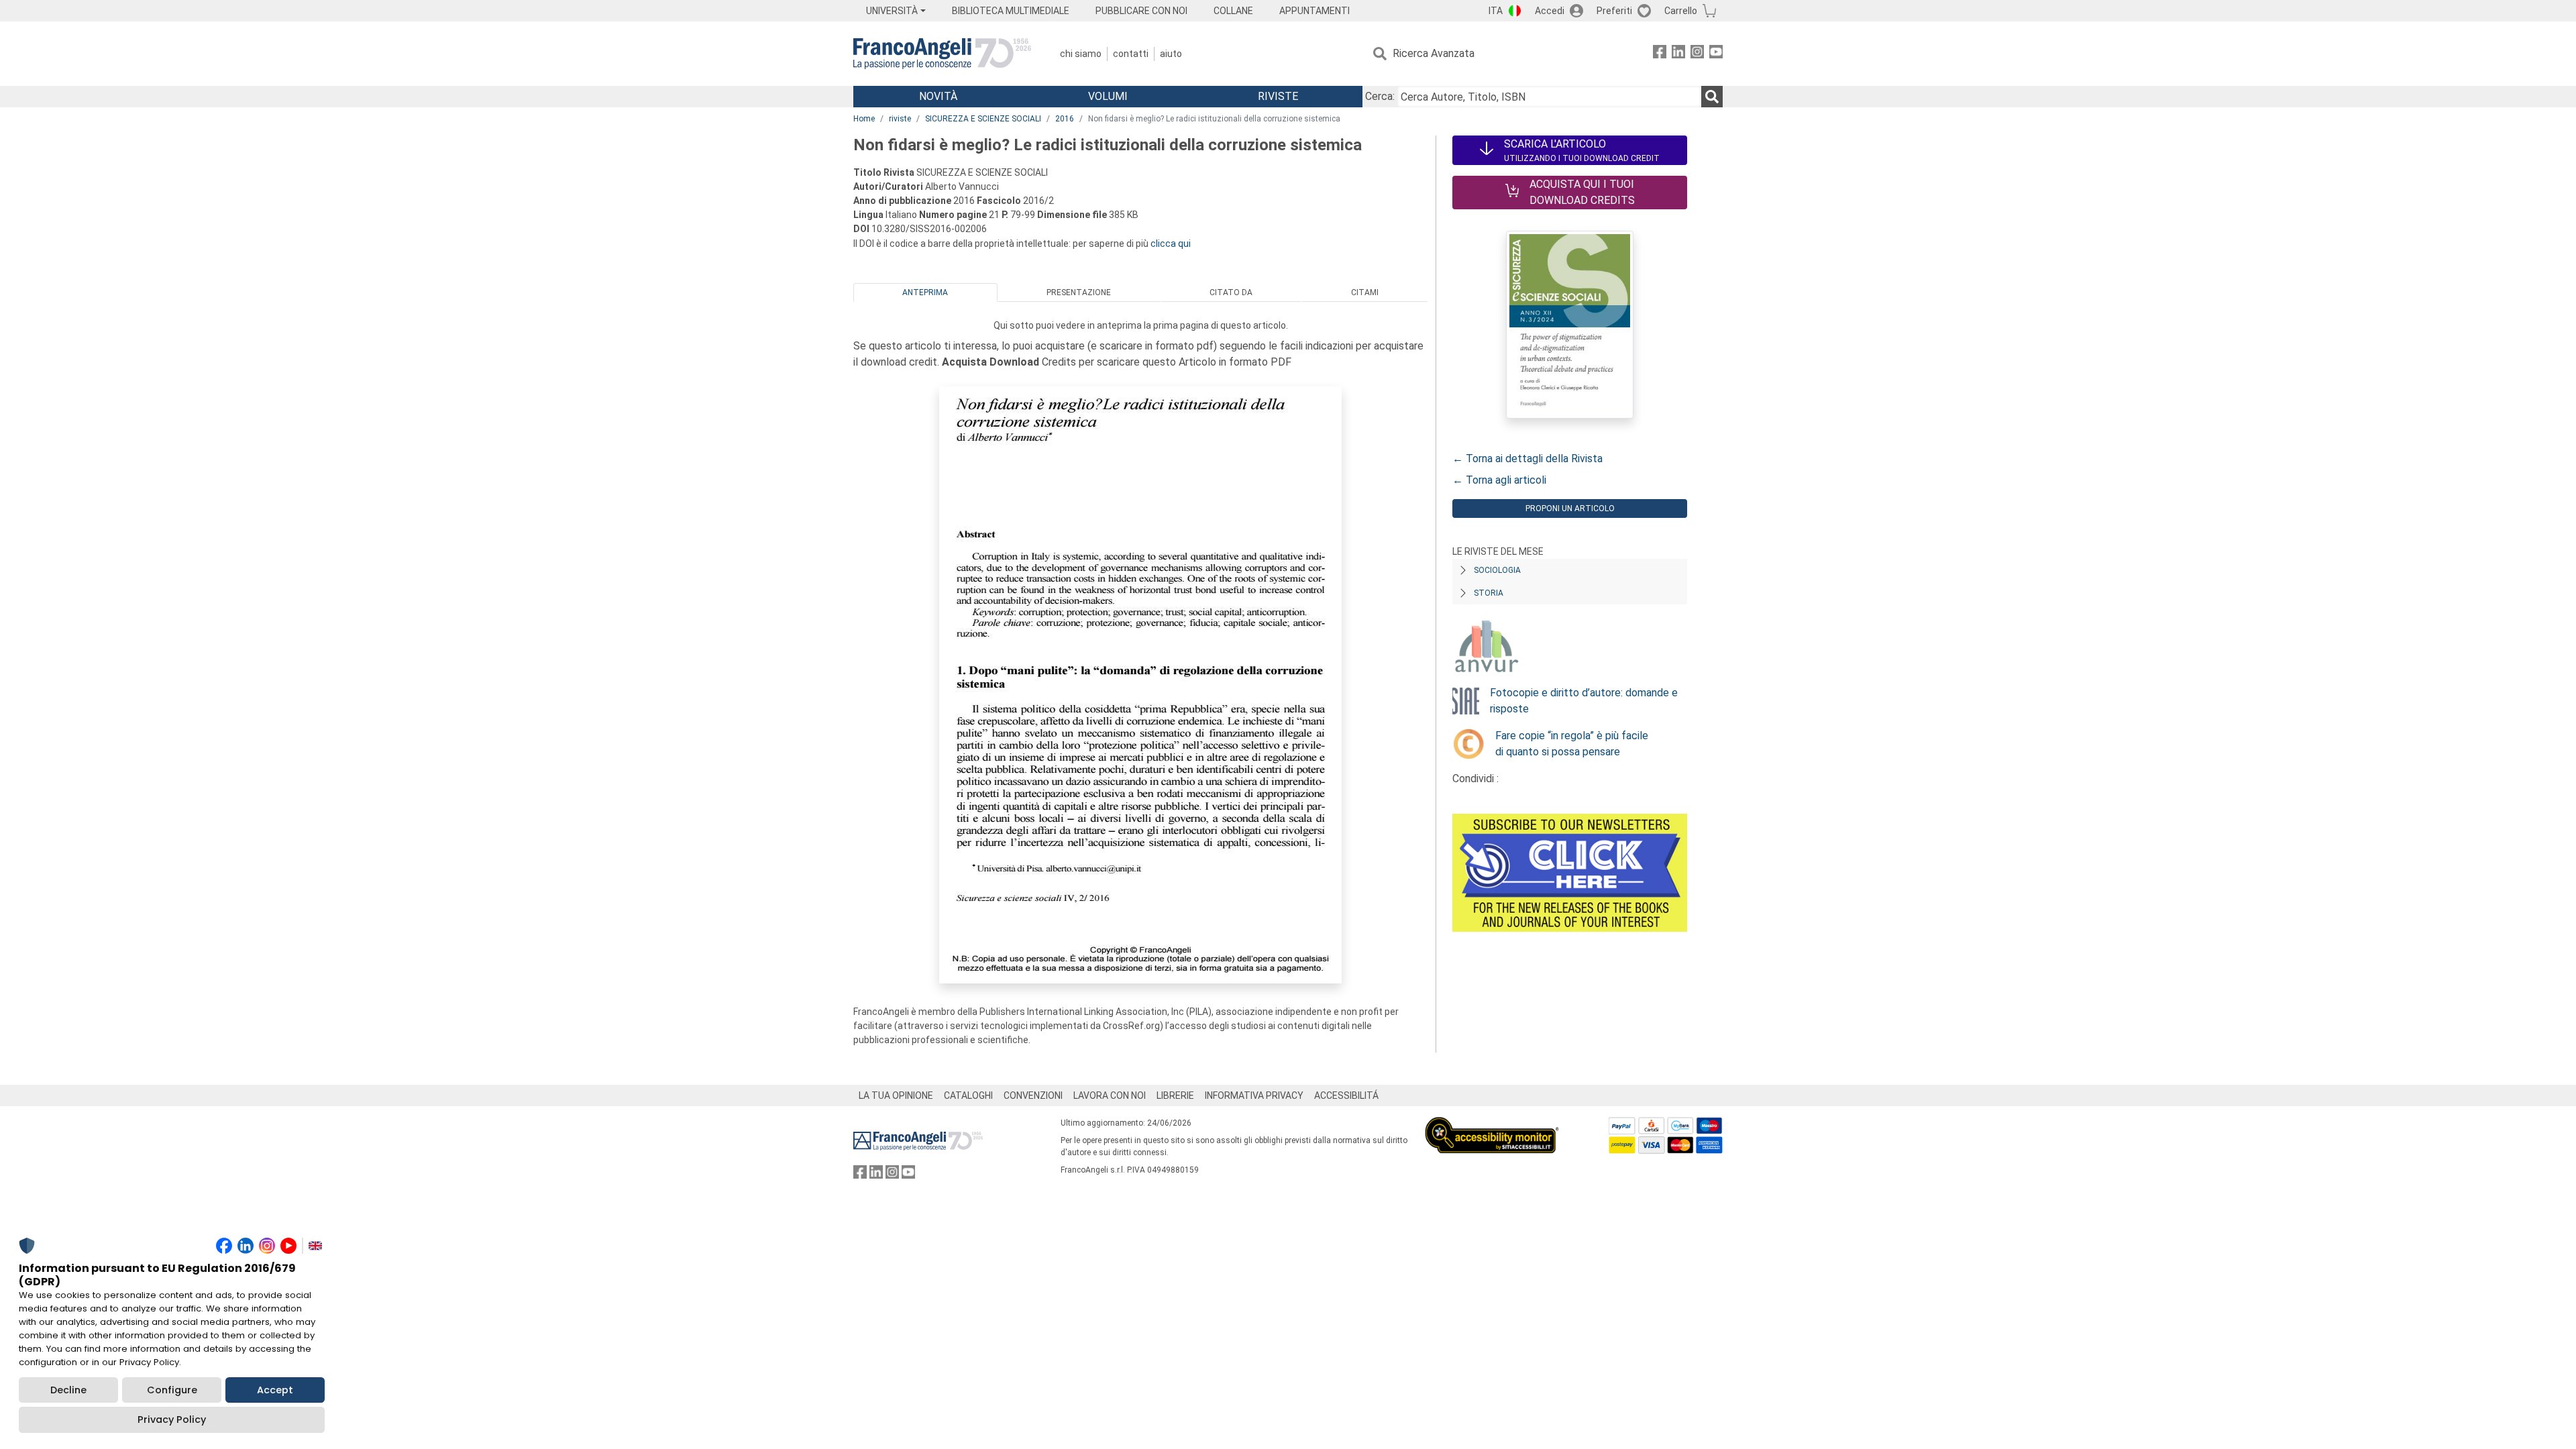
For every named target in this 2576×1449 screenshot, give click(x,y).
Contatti (1131, 54)
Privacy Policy (172, 1419)
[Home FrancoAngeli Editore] (942, 54)
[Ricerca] (1712, 97)
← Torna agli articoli (1499, 480)
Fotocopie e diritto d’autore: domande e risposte (1584, 701)
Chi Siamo (1081, 54)
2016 (1065, 119)
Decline (68, 1390)
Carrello (1681, 11)
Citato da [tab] (1231, 292)
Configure (172, 1390)
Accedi (1550, 11)
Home (864, 119)
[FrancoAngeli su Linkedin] (1678, 54)
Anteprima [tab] (925, 292)
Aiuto (1171, 54)
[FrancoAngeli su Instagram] (1697, 54)
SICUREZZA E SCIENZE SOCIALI (983, 119)
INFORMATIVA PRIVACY (1254, 1095)
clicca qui (1171, 244)
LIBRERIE (1175, 1095)
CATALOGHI (968, 1095)
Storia (1489, 593)
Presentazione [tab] (1079, 292)
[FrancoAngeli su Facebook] (1660, 54)
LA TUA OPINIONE (896, 1095)
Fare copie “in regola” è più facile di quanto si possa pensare (1572, 744)
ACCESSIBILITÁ (1346, 1095)
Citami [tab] (1365, 292)
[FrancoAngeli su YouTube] (1716, 54)
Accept (275, 1390)
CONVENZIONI (1033, 1095)
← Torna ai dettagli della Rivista (1527, 459)
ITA (1496, 11)
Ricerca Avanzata (1434, 53)
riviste (900, 119)
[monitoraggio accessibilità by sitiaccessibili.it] (1492, 1125)
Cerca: (1380, 96)
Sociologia (1497, 570)
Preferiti (1614, 11)
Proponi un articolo (1570, 508)
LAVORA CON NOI (1110, 1095)
